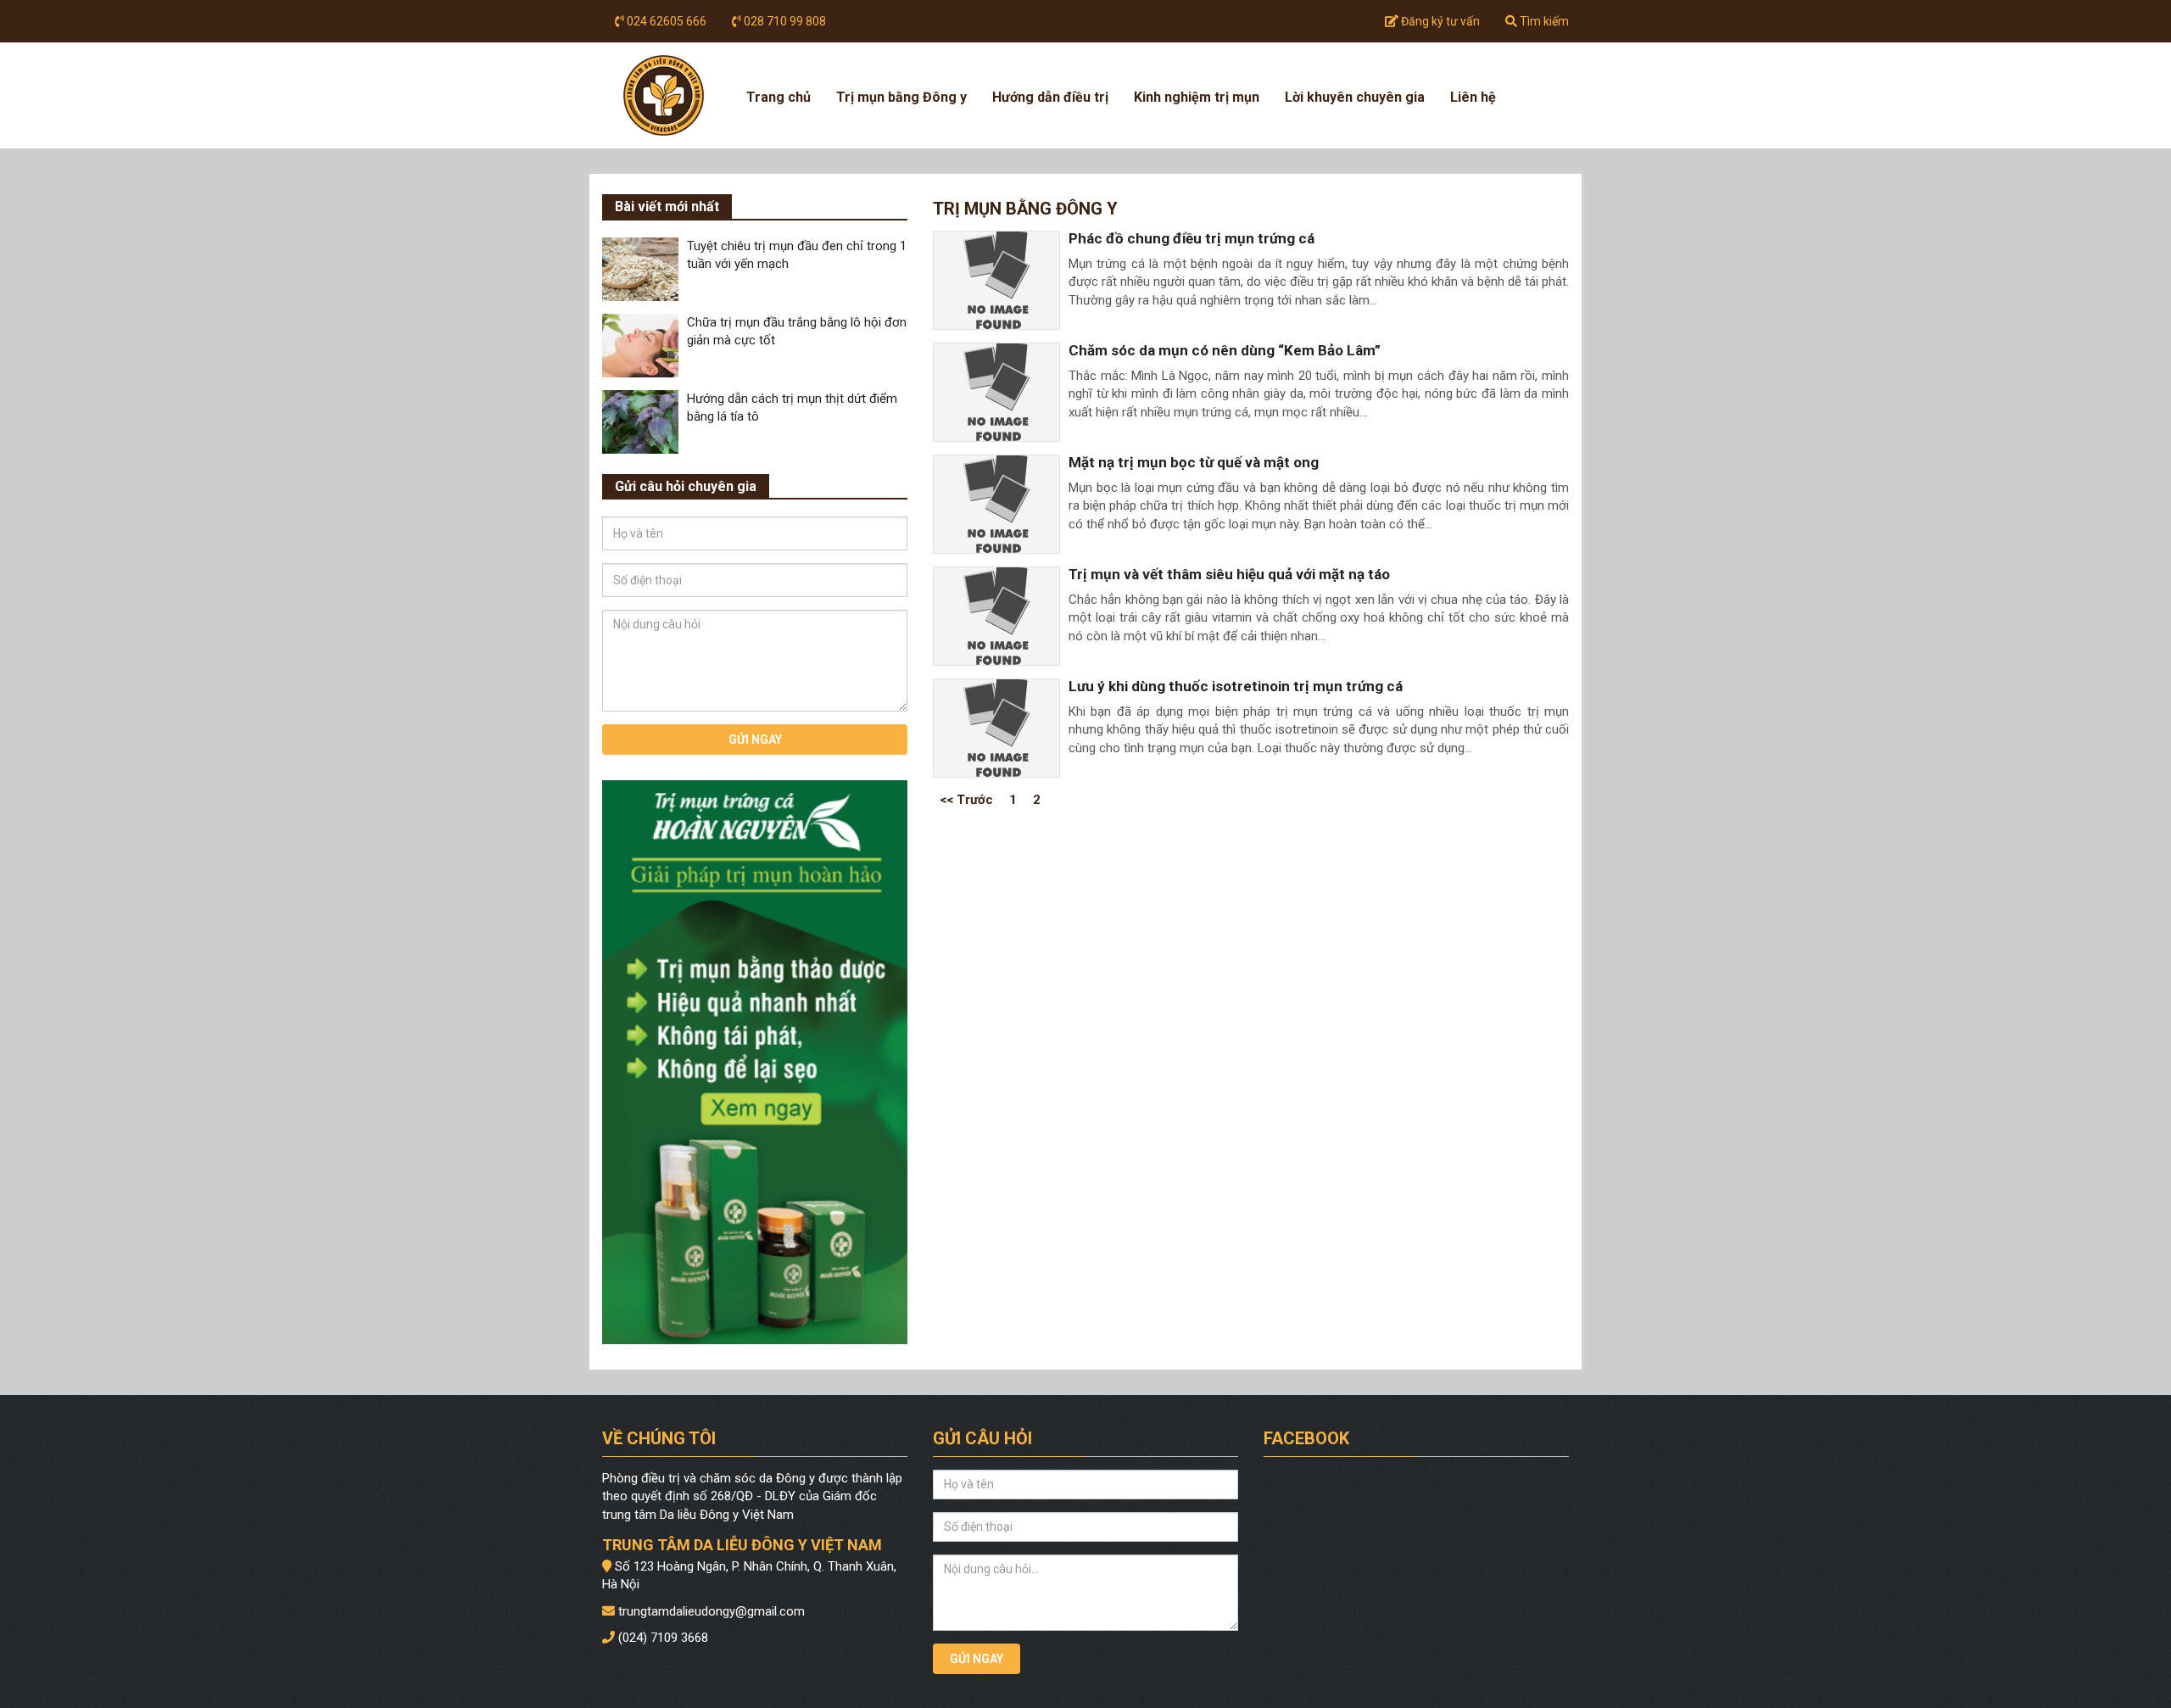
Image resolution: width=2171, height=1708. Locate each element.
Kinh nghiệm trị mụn (1197, 97)
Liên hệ (1473, 97)
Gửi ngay (755, 740)
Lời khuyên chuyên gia (1355, 97)
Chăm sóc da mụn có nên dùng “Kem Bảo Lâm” (1225, 350)
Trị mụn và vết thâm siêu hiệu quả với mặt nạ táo (1229, 574)
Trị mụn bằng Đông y (901, 97)
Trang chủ (779, 97)
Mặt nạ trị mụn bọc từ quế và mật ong (1194, 462)
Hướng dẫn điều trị (1050, 97)
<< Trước (966, 799)
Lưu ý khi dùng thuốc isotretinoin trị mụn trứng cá (1236, 686)
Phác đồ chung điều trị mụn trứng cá (1192, 238)
